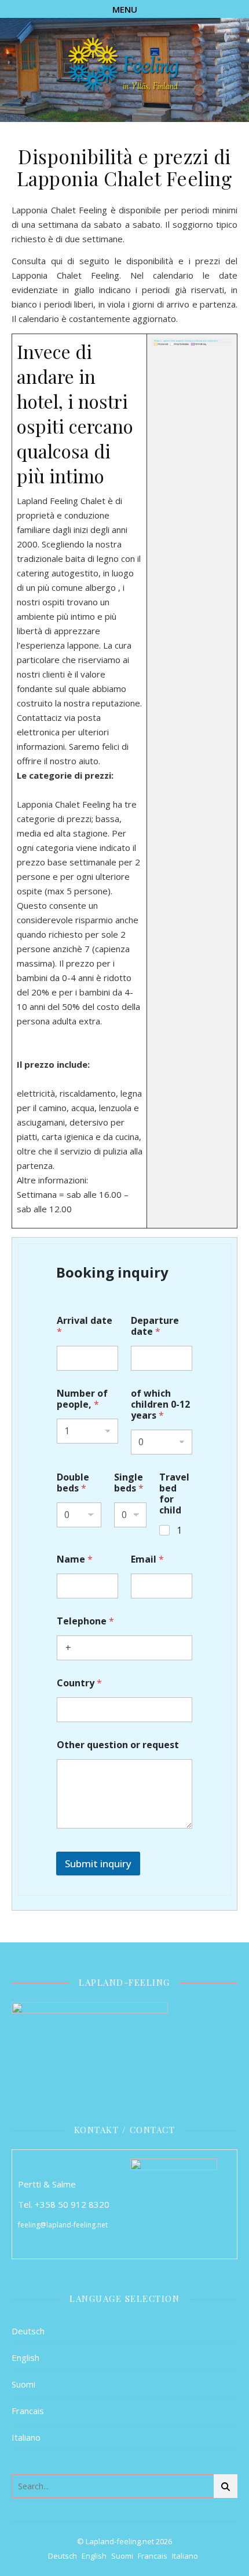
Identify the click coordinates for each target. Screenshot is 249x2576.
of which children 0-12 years (160, 1404)
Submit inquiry (98, 1863)
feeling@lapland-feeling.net (63, 2225)
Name (75, 1559)
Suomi (23, 2384)
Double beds (73, 1483)
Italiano (26, 2437)
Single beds (129, 1483)
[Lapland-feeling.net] (124, 65)
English (25, 2357)
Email (147, 1559)
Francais (28, 2411)
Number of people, (82, 1399)
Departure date (155, 1326)
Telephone (85, 1621)
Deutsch (28, 2331)
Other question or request (118, 1745)
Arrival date (85, 1326)
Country (79, 1683)
